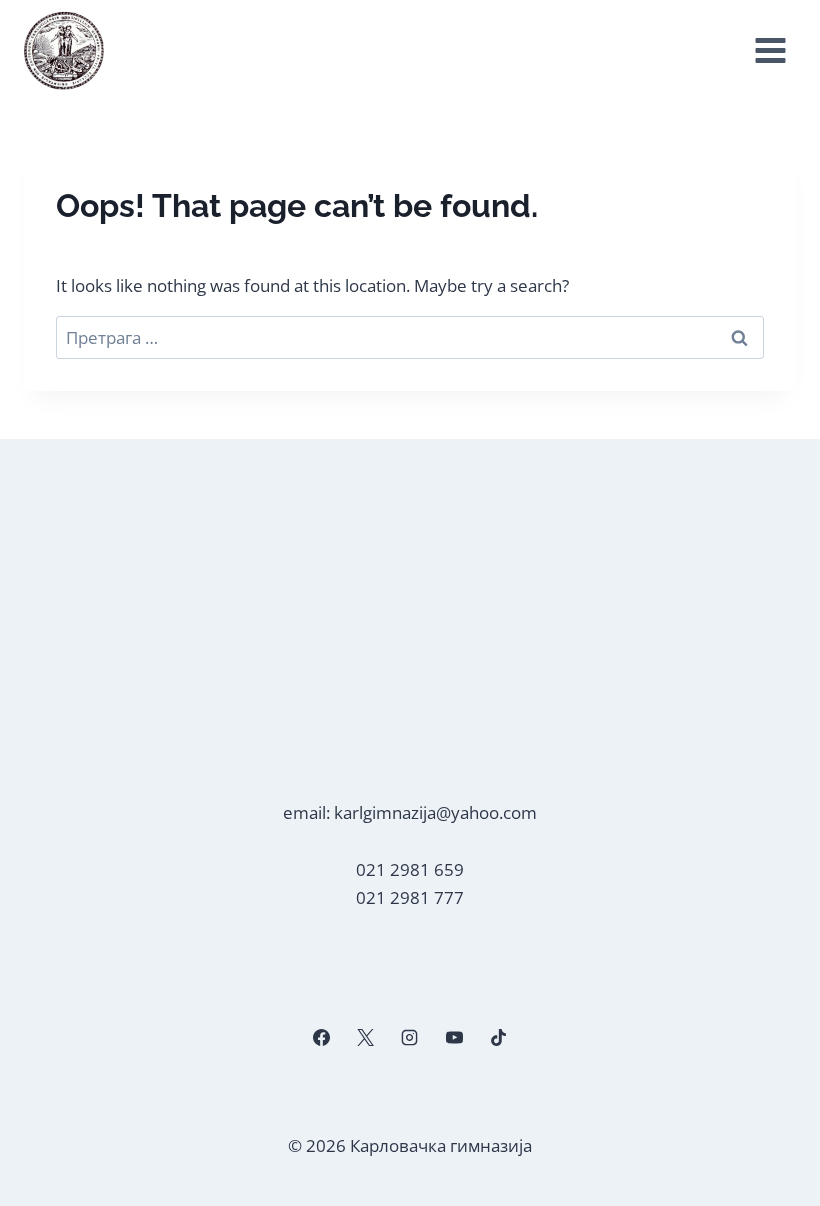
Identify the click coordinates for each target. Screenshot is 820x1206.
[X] (366, 1038)
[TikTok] (498, 1038)
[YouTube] (454, 1038)
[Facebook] (322, 1038)
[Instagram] (410, 1038)
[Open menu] (770, 51)
